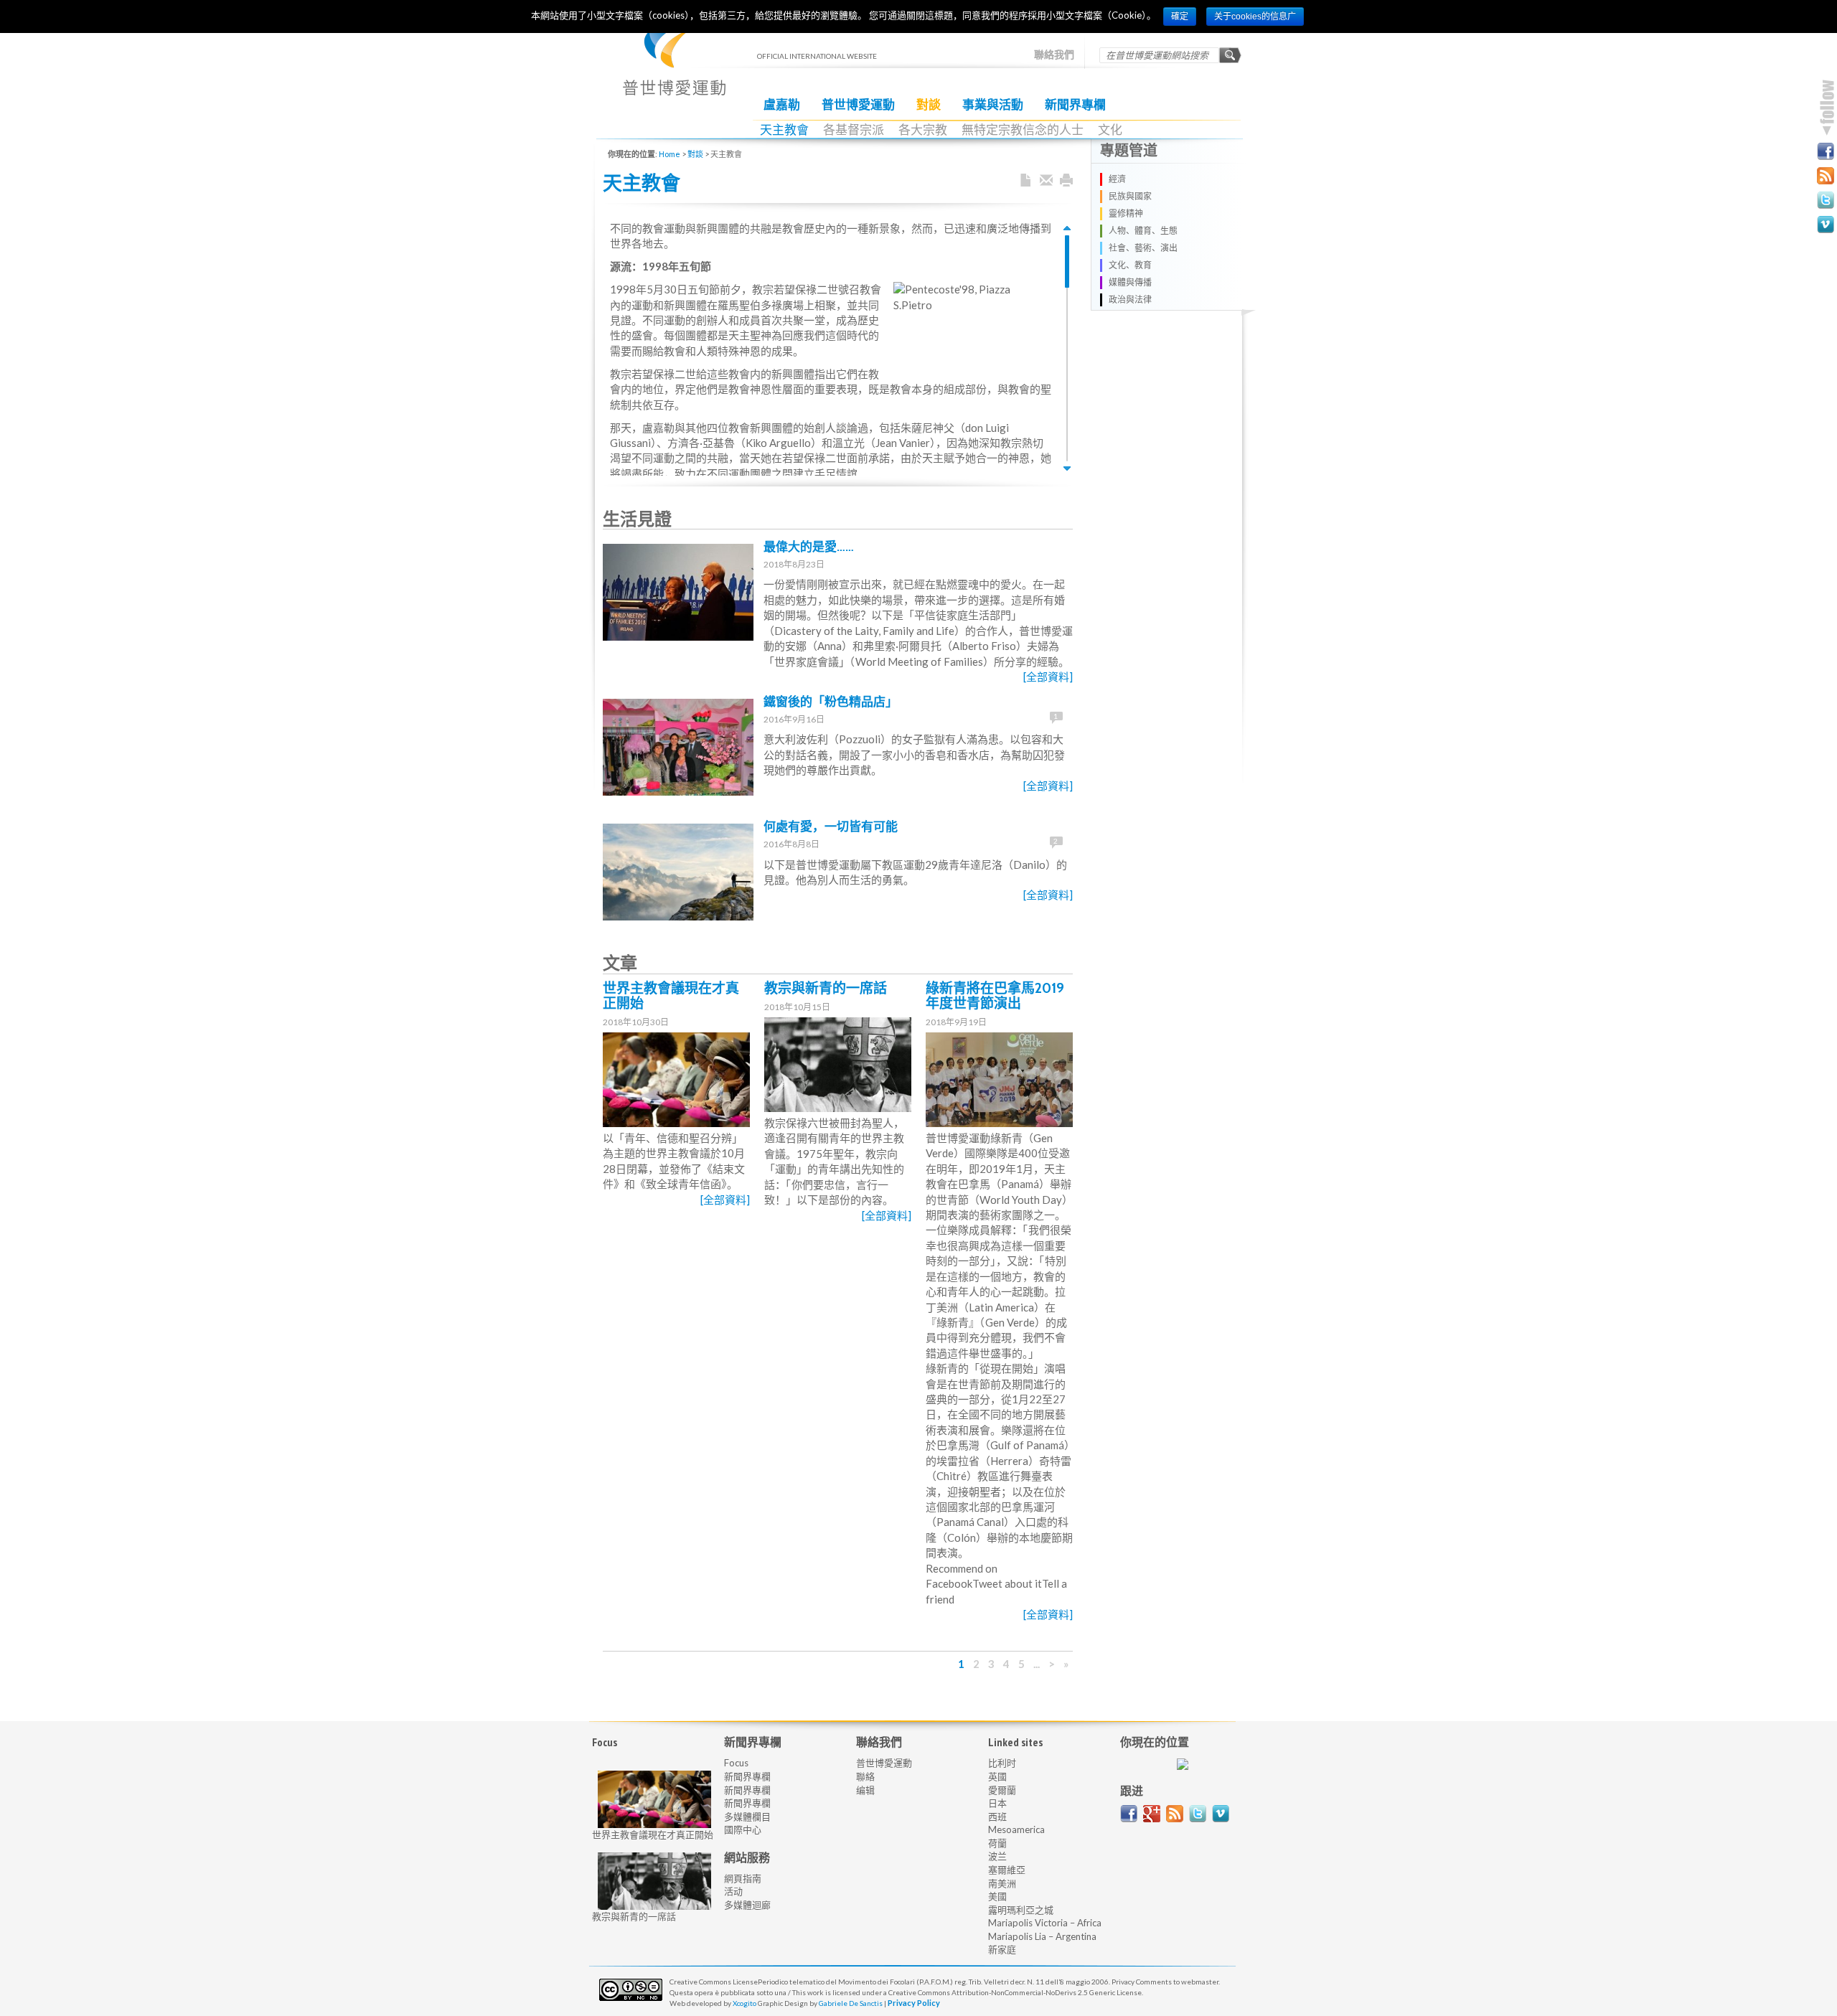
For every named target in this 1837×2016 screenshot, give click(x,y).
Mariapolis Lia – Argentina (1042, 1936)
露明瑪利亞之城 (1021, 1910)
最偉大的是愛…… (809, 547)
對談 (929, 105)
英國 (997, 1776)
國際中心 (743, 1829)
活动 (733, 1891)
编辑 (865, 1790)
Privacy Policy (914, 2003)
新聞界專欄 (1075, 105)
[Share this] (1046, 181)
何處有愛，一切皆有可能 (831, 826)
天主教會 (784, 130)
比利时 (1002, 1763)
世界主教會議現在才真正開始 (671, 996)
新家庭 (1002, 1949)
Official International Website (674, 65)
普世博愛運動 (858, 105)
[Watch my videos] (1826, 225)
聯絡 (865, 1776)
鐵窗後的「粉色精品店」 (831, 702)
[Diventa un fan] (1129, 1814)
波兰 (997, 1856)
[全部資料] (1048, 677)
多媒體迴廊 (747, 1905)
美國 (997, 1896)
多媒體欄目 (747, 1817)
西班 (997, 1817)
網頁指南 (743, 1878)
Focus (736, 1763)
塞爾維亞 (1007, 1870)
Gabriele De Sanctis (851, 2003)
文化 (1110, 130)
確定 (1180, 17)
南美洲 (1002, 1883)
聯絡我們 (1054, 55)
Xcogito (744, 2003)
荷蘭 (997, 1843)
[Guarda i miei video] (1221, 1814)
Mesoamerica (1016, 1829)
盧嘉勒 (782, 105)
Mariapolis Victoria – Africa (1045, 1923)
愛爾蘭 (1002, 1790)
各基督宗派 (854, 130)
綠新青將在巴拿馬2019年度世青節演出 (995, 996)
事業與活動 (993, 105)
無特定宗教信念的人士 (1023, 130)
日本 (997, 1803)
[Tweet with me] (1198, 1814)
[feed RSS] (1175, 1814)
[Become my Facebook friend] (1826, 151)
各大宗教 (923, 130)
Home (670, 154)
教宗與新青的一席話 (826, 988)
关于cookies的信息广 (1255, 17)
